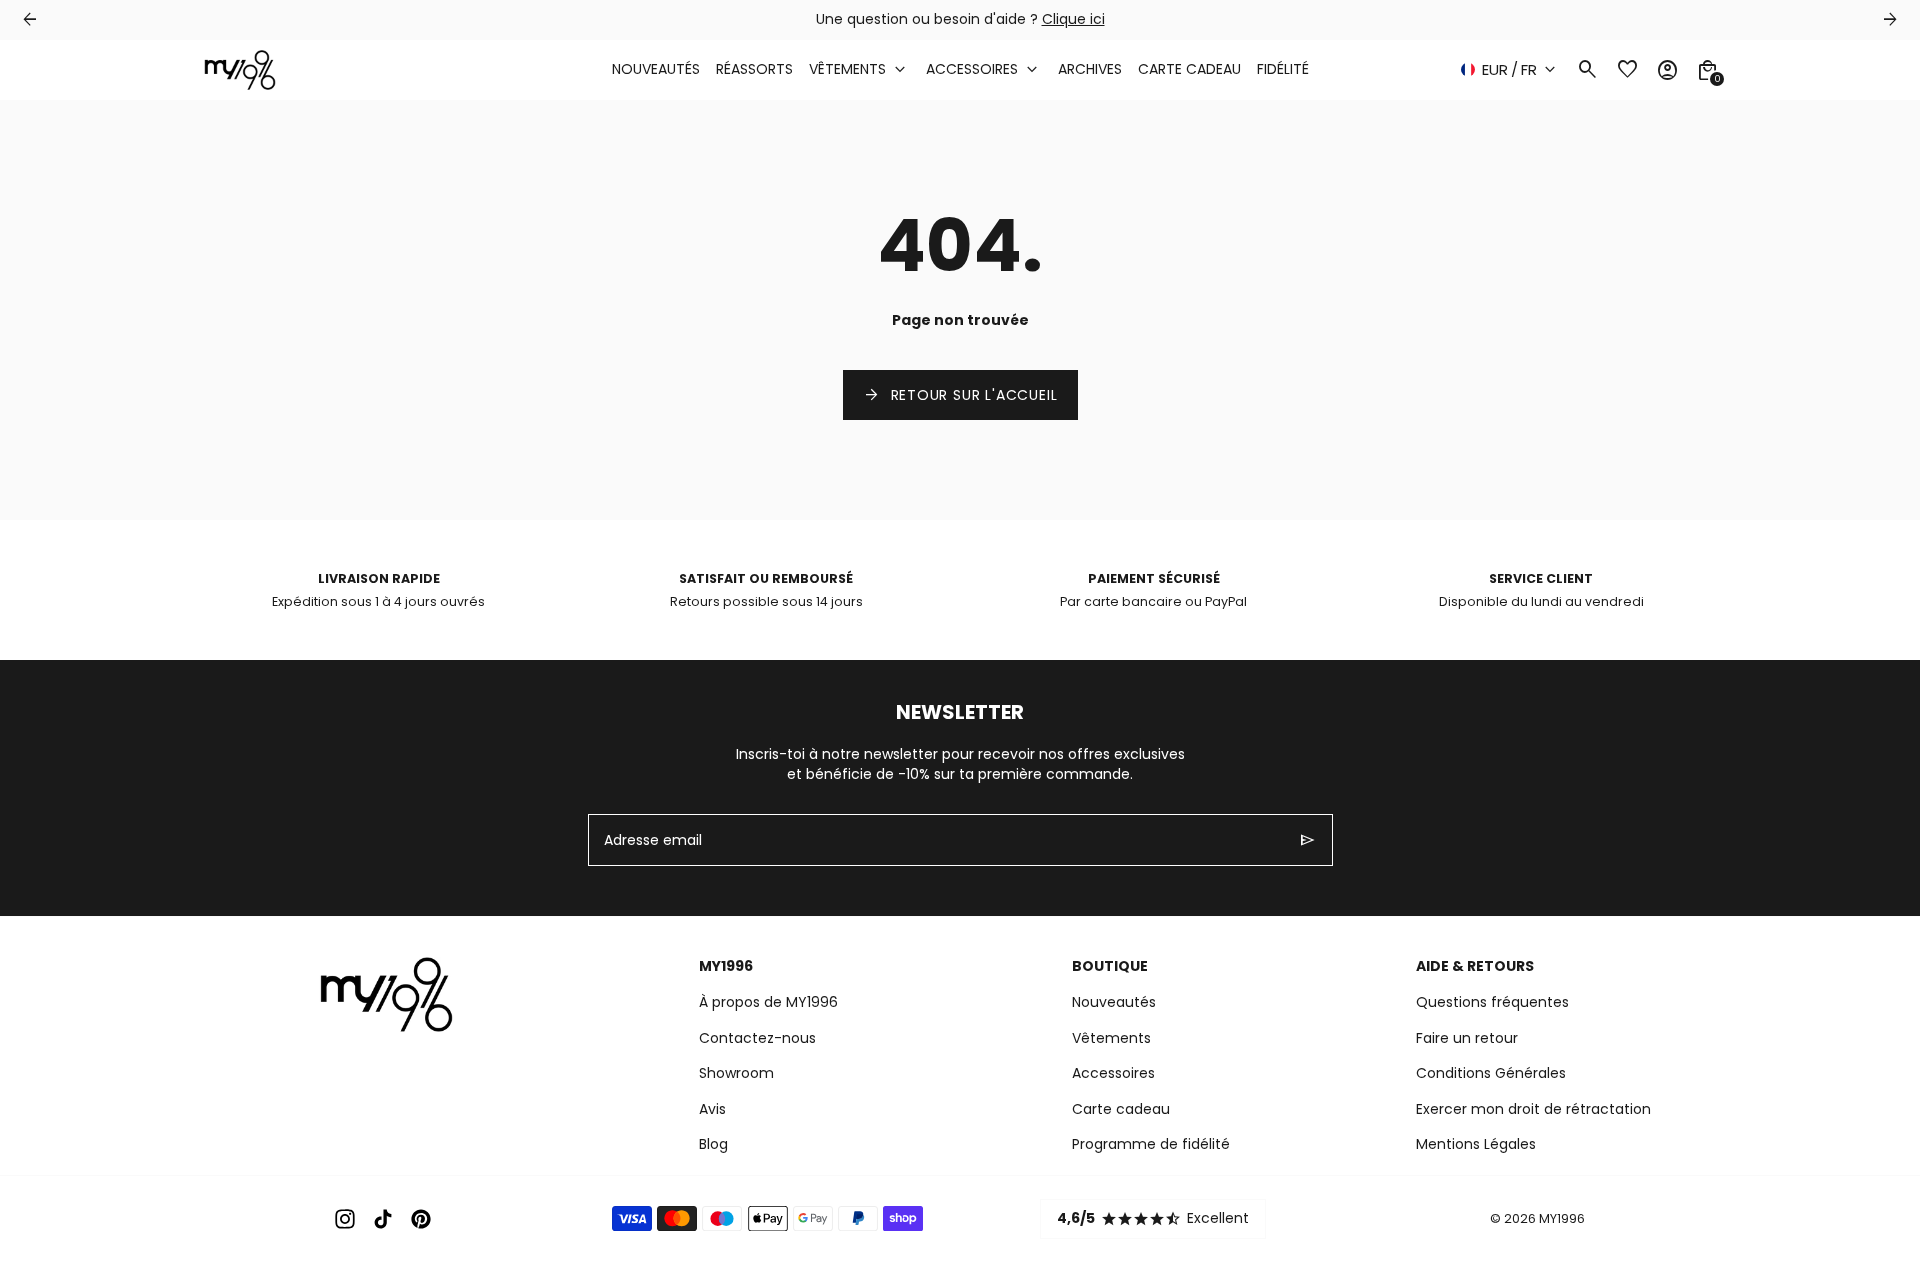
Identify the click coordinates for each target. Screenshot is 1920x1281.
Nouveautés (1114, 1002)
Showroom (736, 1073)
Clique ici (1073, 19)
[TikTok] (383, 1219)
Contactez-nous (757, 1038)
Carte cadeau (1121, 1109)
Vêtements (1111, 1038)
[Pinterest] (421, 1219)
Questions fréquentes (1492, 1002)
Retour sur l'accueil (960, 395)
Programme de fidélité (1151, 1144)
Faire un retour (1467, 1038)
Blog (713, 1144)
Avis (712, 1109)
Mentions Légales (1476, 1144)
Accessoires (1113, 1073)
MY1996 (1562, 1218)
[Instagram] (345, 1219)
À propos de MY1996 (768, 1002)
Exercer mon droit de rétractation (1533, 1109)
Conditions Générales (1491, 1073)
